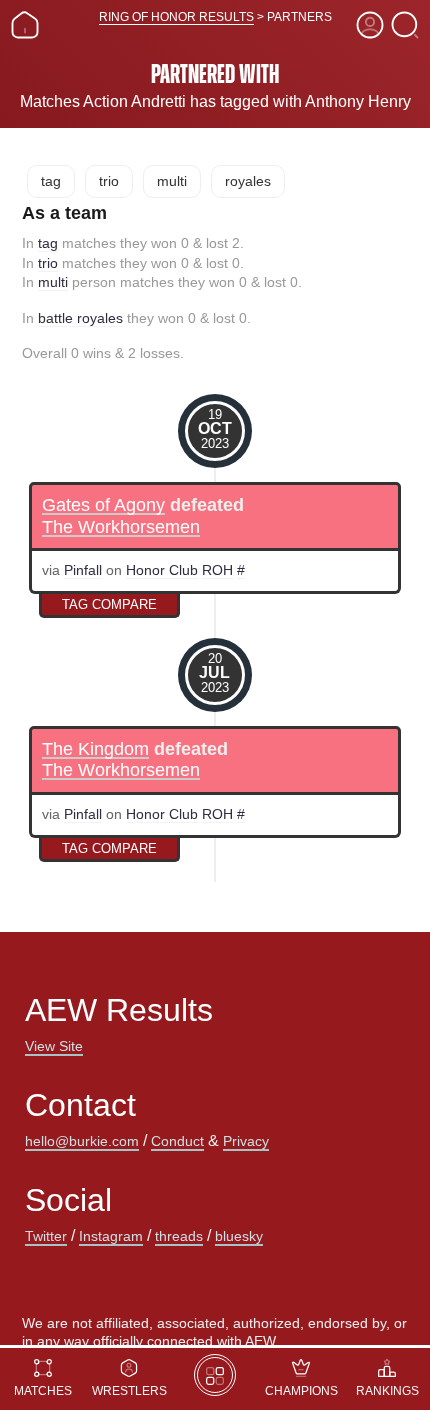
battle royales (80, 318)
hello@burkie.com (82, 1141)
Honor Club (162, 570)
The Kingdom (95, 749)
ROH (217, 570)
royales (248, 181)
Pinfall (83, 570)
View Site (54, 1046)
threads (179, 1236)
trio (109, 181)
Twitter (46, 1236)
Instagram (111, 1236)
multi (172, 181)
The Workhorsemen (121, 527)
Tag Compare (109, 604)
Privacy (246, 1141)
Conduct (177, 1141)
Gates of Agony (103, 505)
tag (51, 181)
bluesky (239, 1236)
